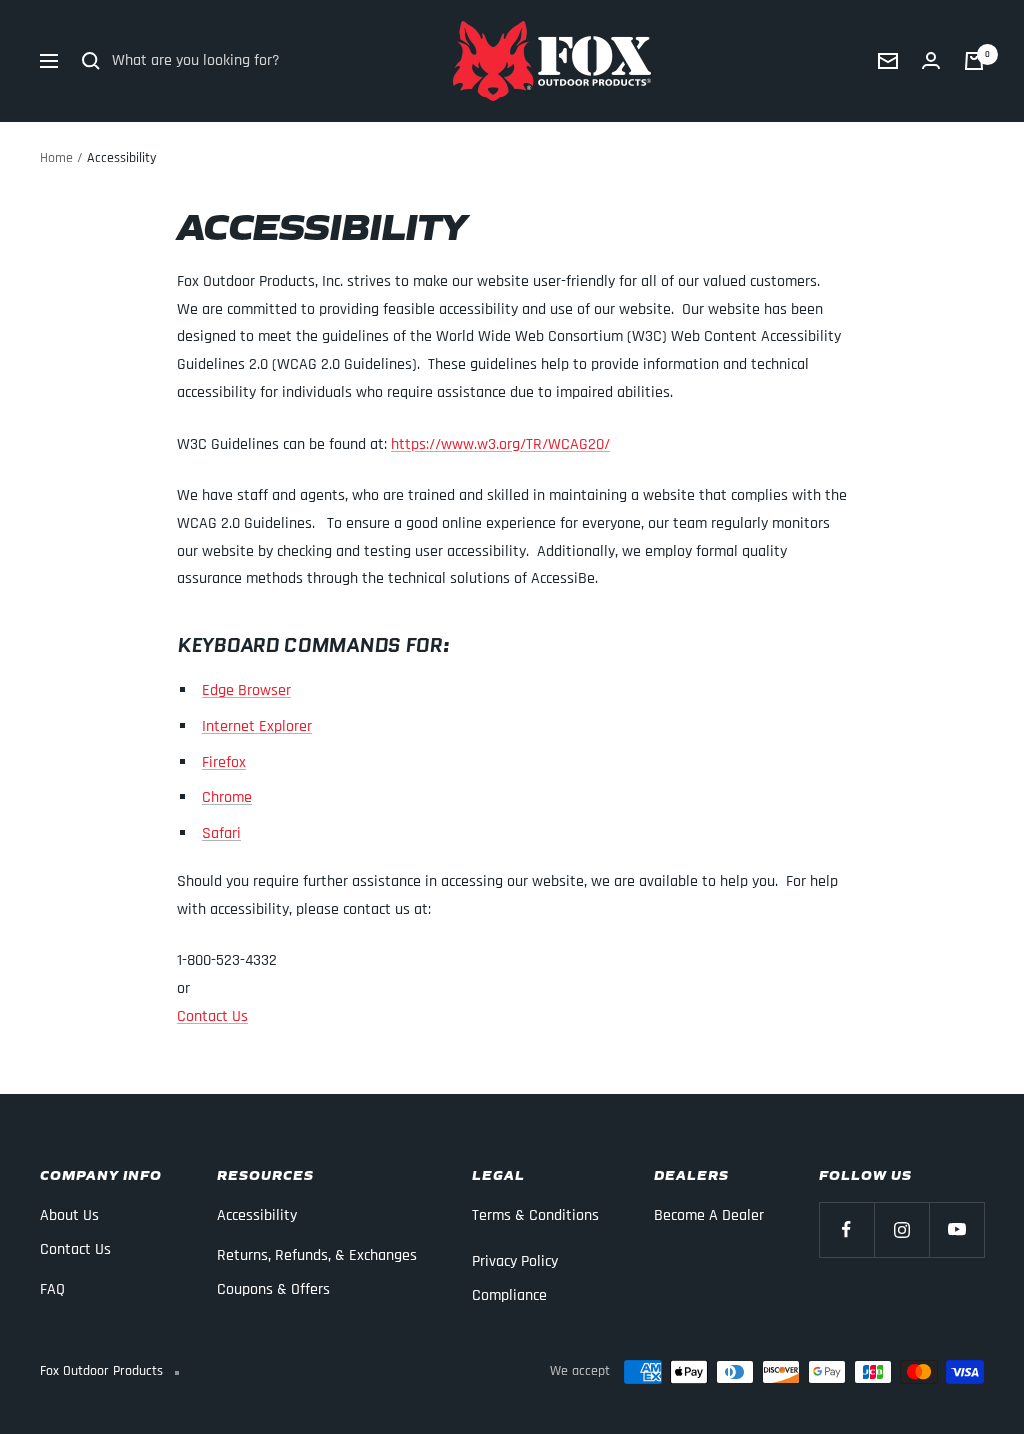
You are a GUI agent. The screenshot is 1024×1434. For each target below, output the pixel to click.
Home (56, 158)
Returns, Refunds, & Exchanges (317, 1255)
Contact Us (212, 1016)
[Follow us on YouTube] (956, 1229)
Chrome (227, 797)
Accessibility (257, 1215)
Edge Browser (246, 690)
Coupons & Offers (273, 1289)
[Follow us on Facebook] (846, 1229)
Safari (221, 833)
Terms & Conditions (535, 1215)
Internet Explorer (257, 726)
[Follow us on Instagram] (901, 1229)
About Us (69, 1215)
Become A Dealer (709, 1215)
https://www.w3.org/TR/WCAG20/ (500, 444)
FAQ (52, 1289)
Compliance (509, 1295)
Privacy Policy (515, 1261)
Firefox (224, 762)
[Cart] (974, 61)
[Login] (931, 61)
